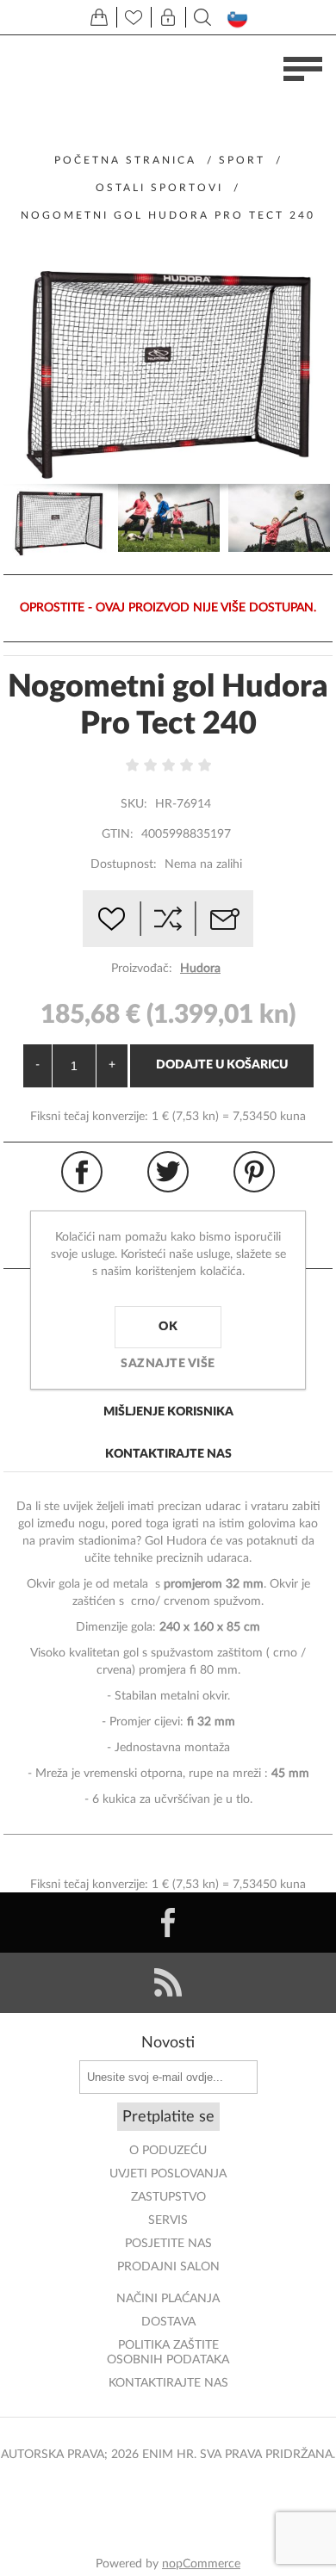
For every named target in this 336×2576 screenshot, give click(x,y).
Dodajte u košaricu (222, 1065)
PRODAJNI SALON (168, 2267)
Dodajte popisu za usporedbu (168, 919)
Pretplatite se (168, 2117)
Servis (168, 2220)
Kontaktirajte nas (168, 2383)
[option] (59, 520)
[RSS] (168, 1983)
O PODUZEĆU (168, 2151)
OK (168, 1327)
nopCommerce (201, 2564)
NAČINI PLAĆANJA (168, 2299)
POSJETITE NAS (168, 2244)
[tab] (168, 1413)
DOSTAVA (168, 2322)
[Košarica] (99, 17)
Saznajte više (168, 1364)
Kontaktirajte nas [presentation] (168, 1454)
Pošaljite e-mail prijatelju (225, 919)
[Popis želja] (134, 17)
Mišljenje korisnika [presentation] (168, 1412)
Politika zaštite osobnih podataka (168, 2353)
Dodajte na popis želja (111, 919)
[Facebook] (168, 1923)
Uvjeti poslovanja (168, 2174)
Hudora (200, 969)
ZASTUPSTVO (168, 2197)
